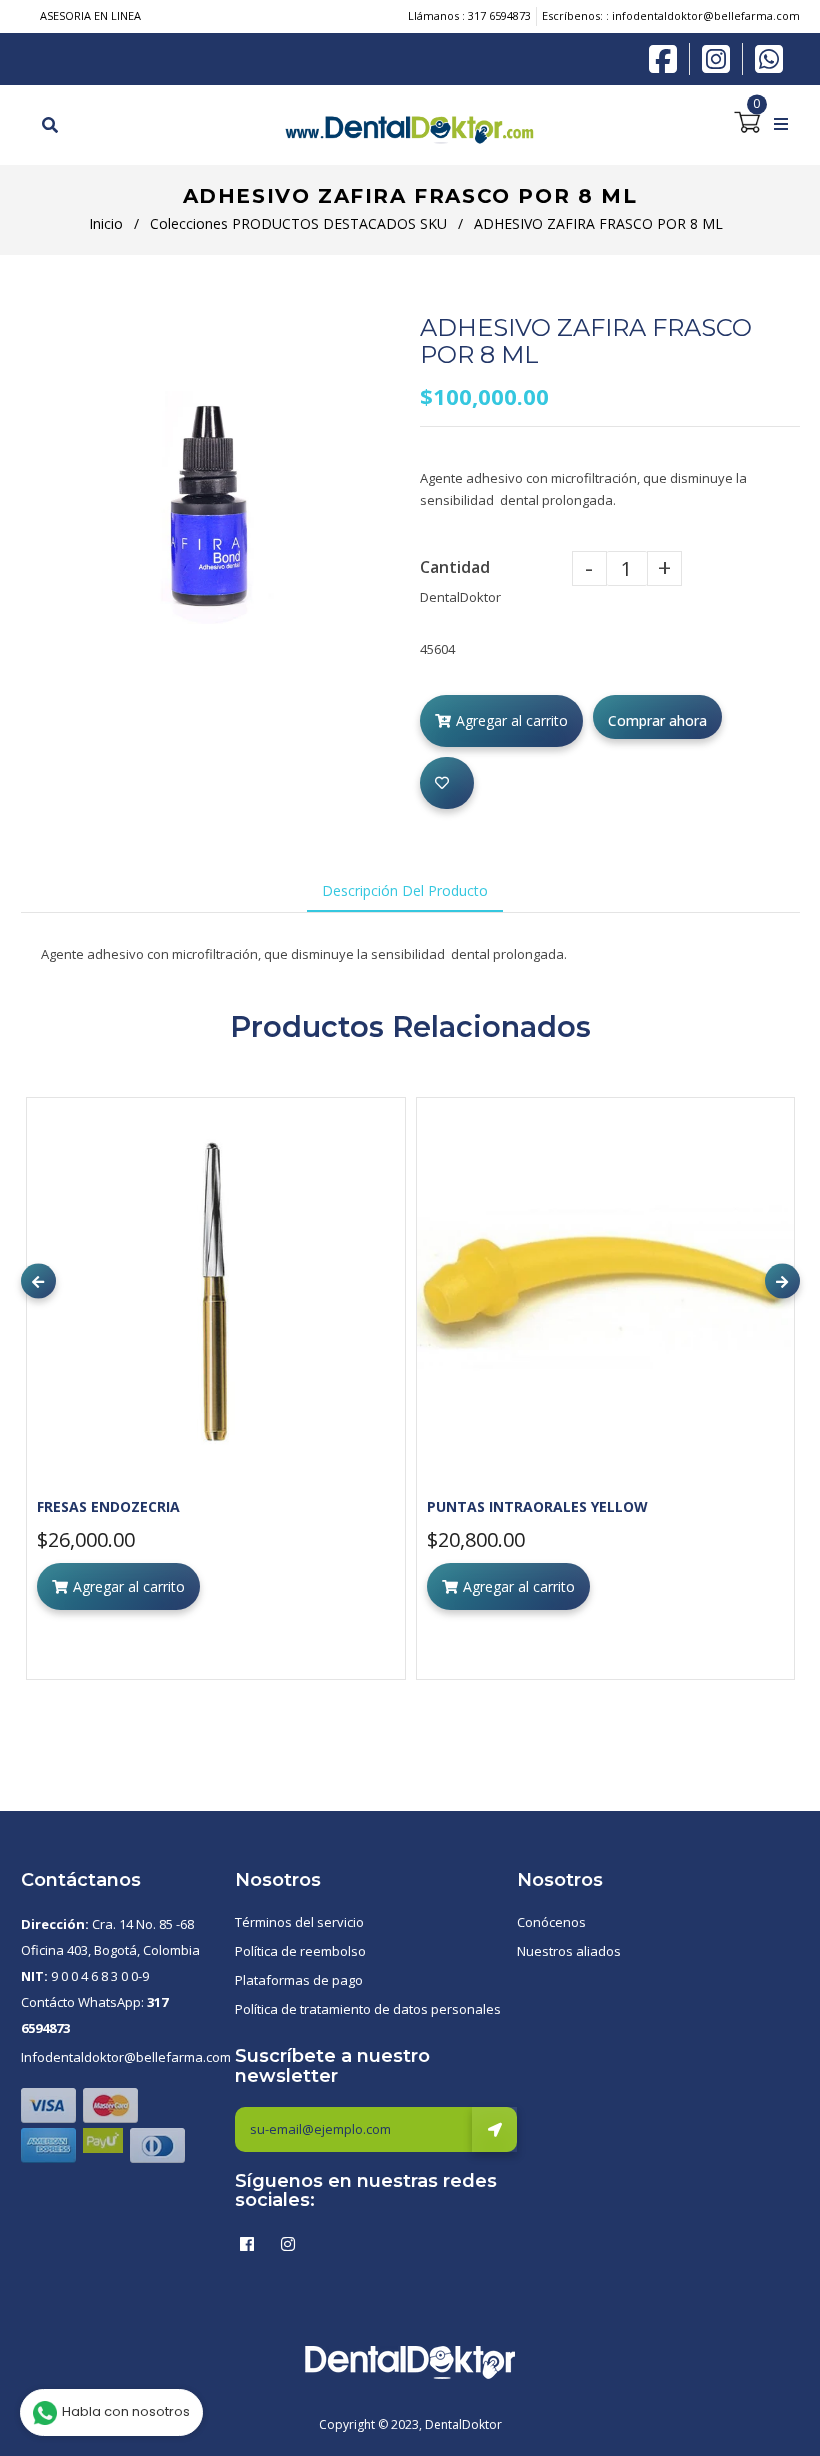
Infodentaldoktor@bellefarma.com (126, 2057)
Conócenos (551, 1922)
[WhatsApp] (769, 57)
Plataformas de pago (299, 1980)
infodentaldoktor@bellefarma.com (706, 15)
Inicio (106, 223)
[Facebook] (668, 57)
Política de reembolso (300, 1951)
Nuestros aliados (569, 1951)
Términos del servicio (299, 1922)
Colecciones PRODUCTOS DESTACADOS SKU (298, 223)
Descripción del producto (405, 890)
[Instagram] (721, 59)
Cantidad (455, 567)
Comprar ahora (657, 720)
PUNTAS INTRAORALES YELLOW (537, 1506)
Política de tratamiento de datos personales (368, 2009)
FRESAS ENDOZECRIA (108, 1506)
